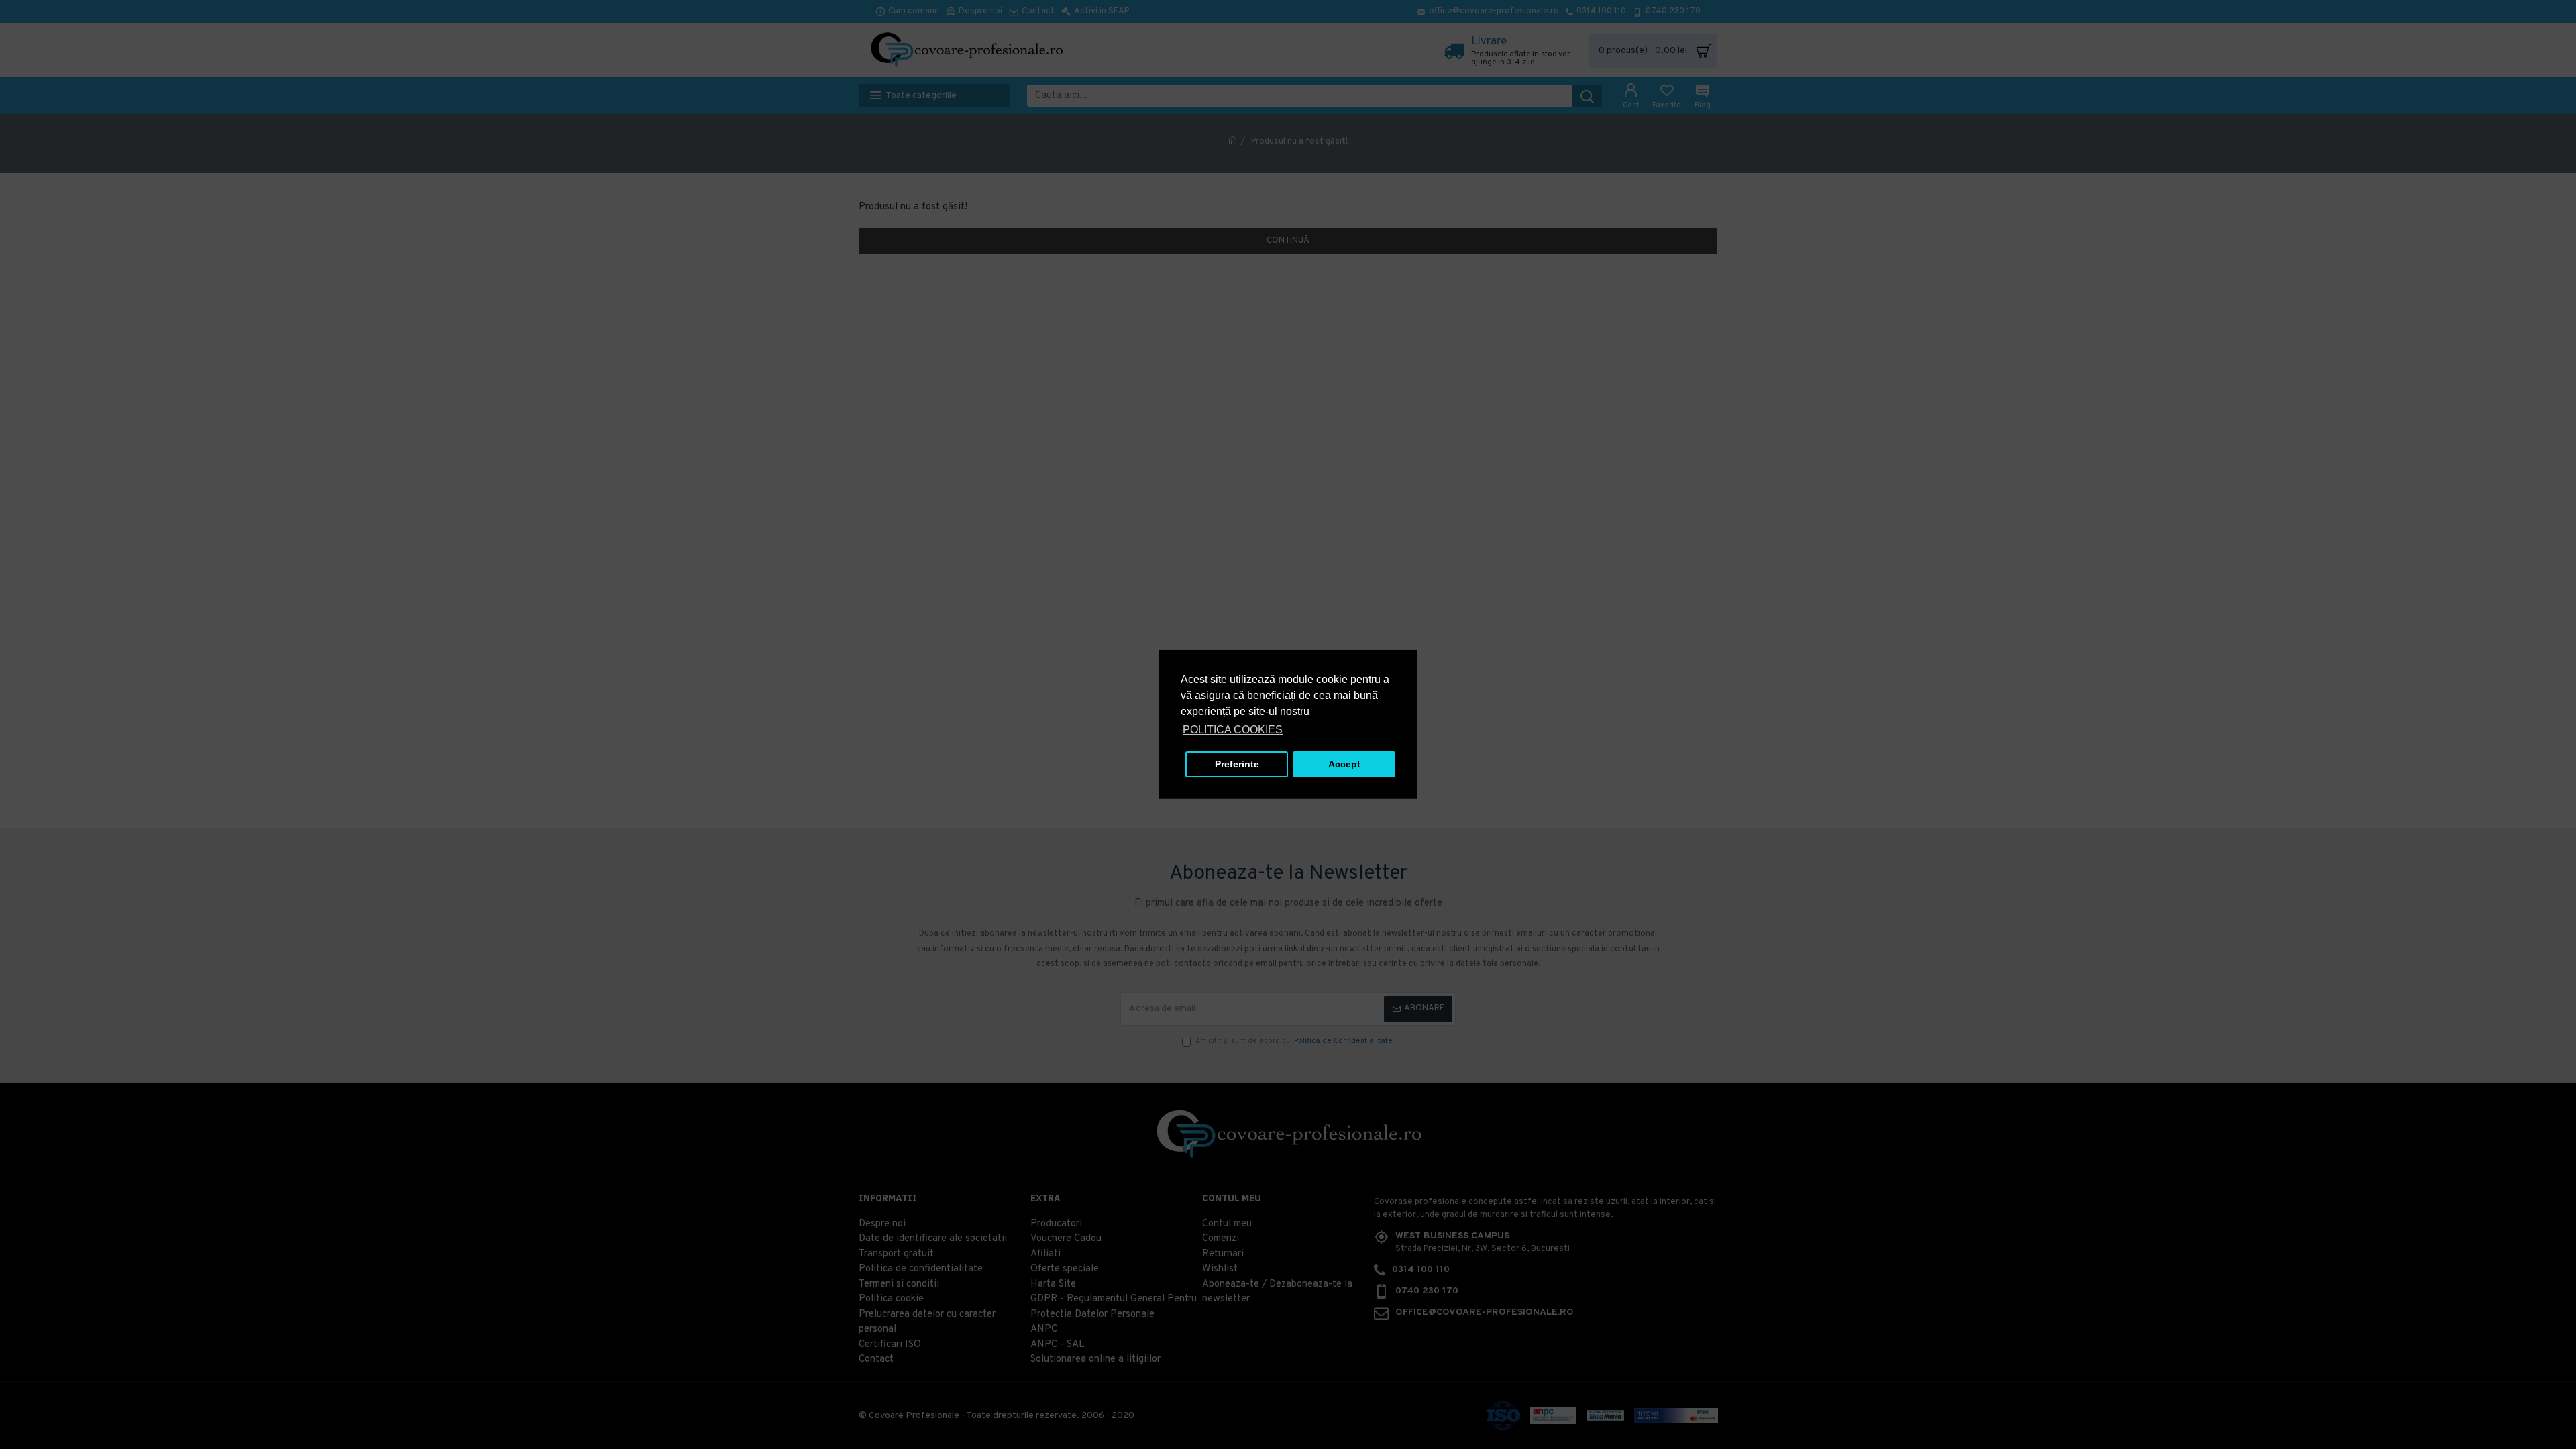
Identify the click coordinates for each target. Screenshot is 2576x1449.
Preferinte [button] (1237, 764)
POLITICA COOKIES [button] (1233, 730)
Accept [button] (1344, 764)
